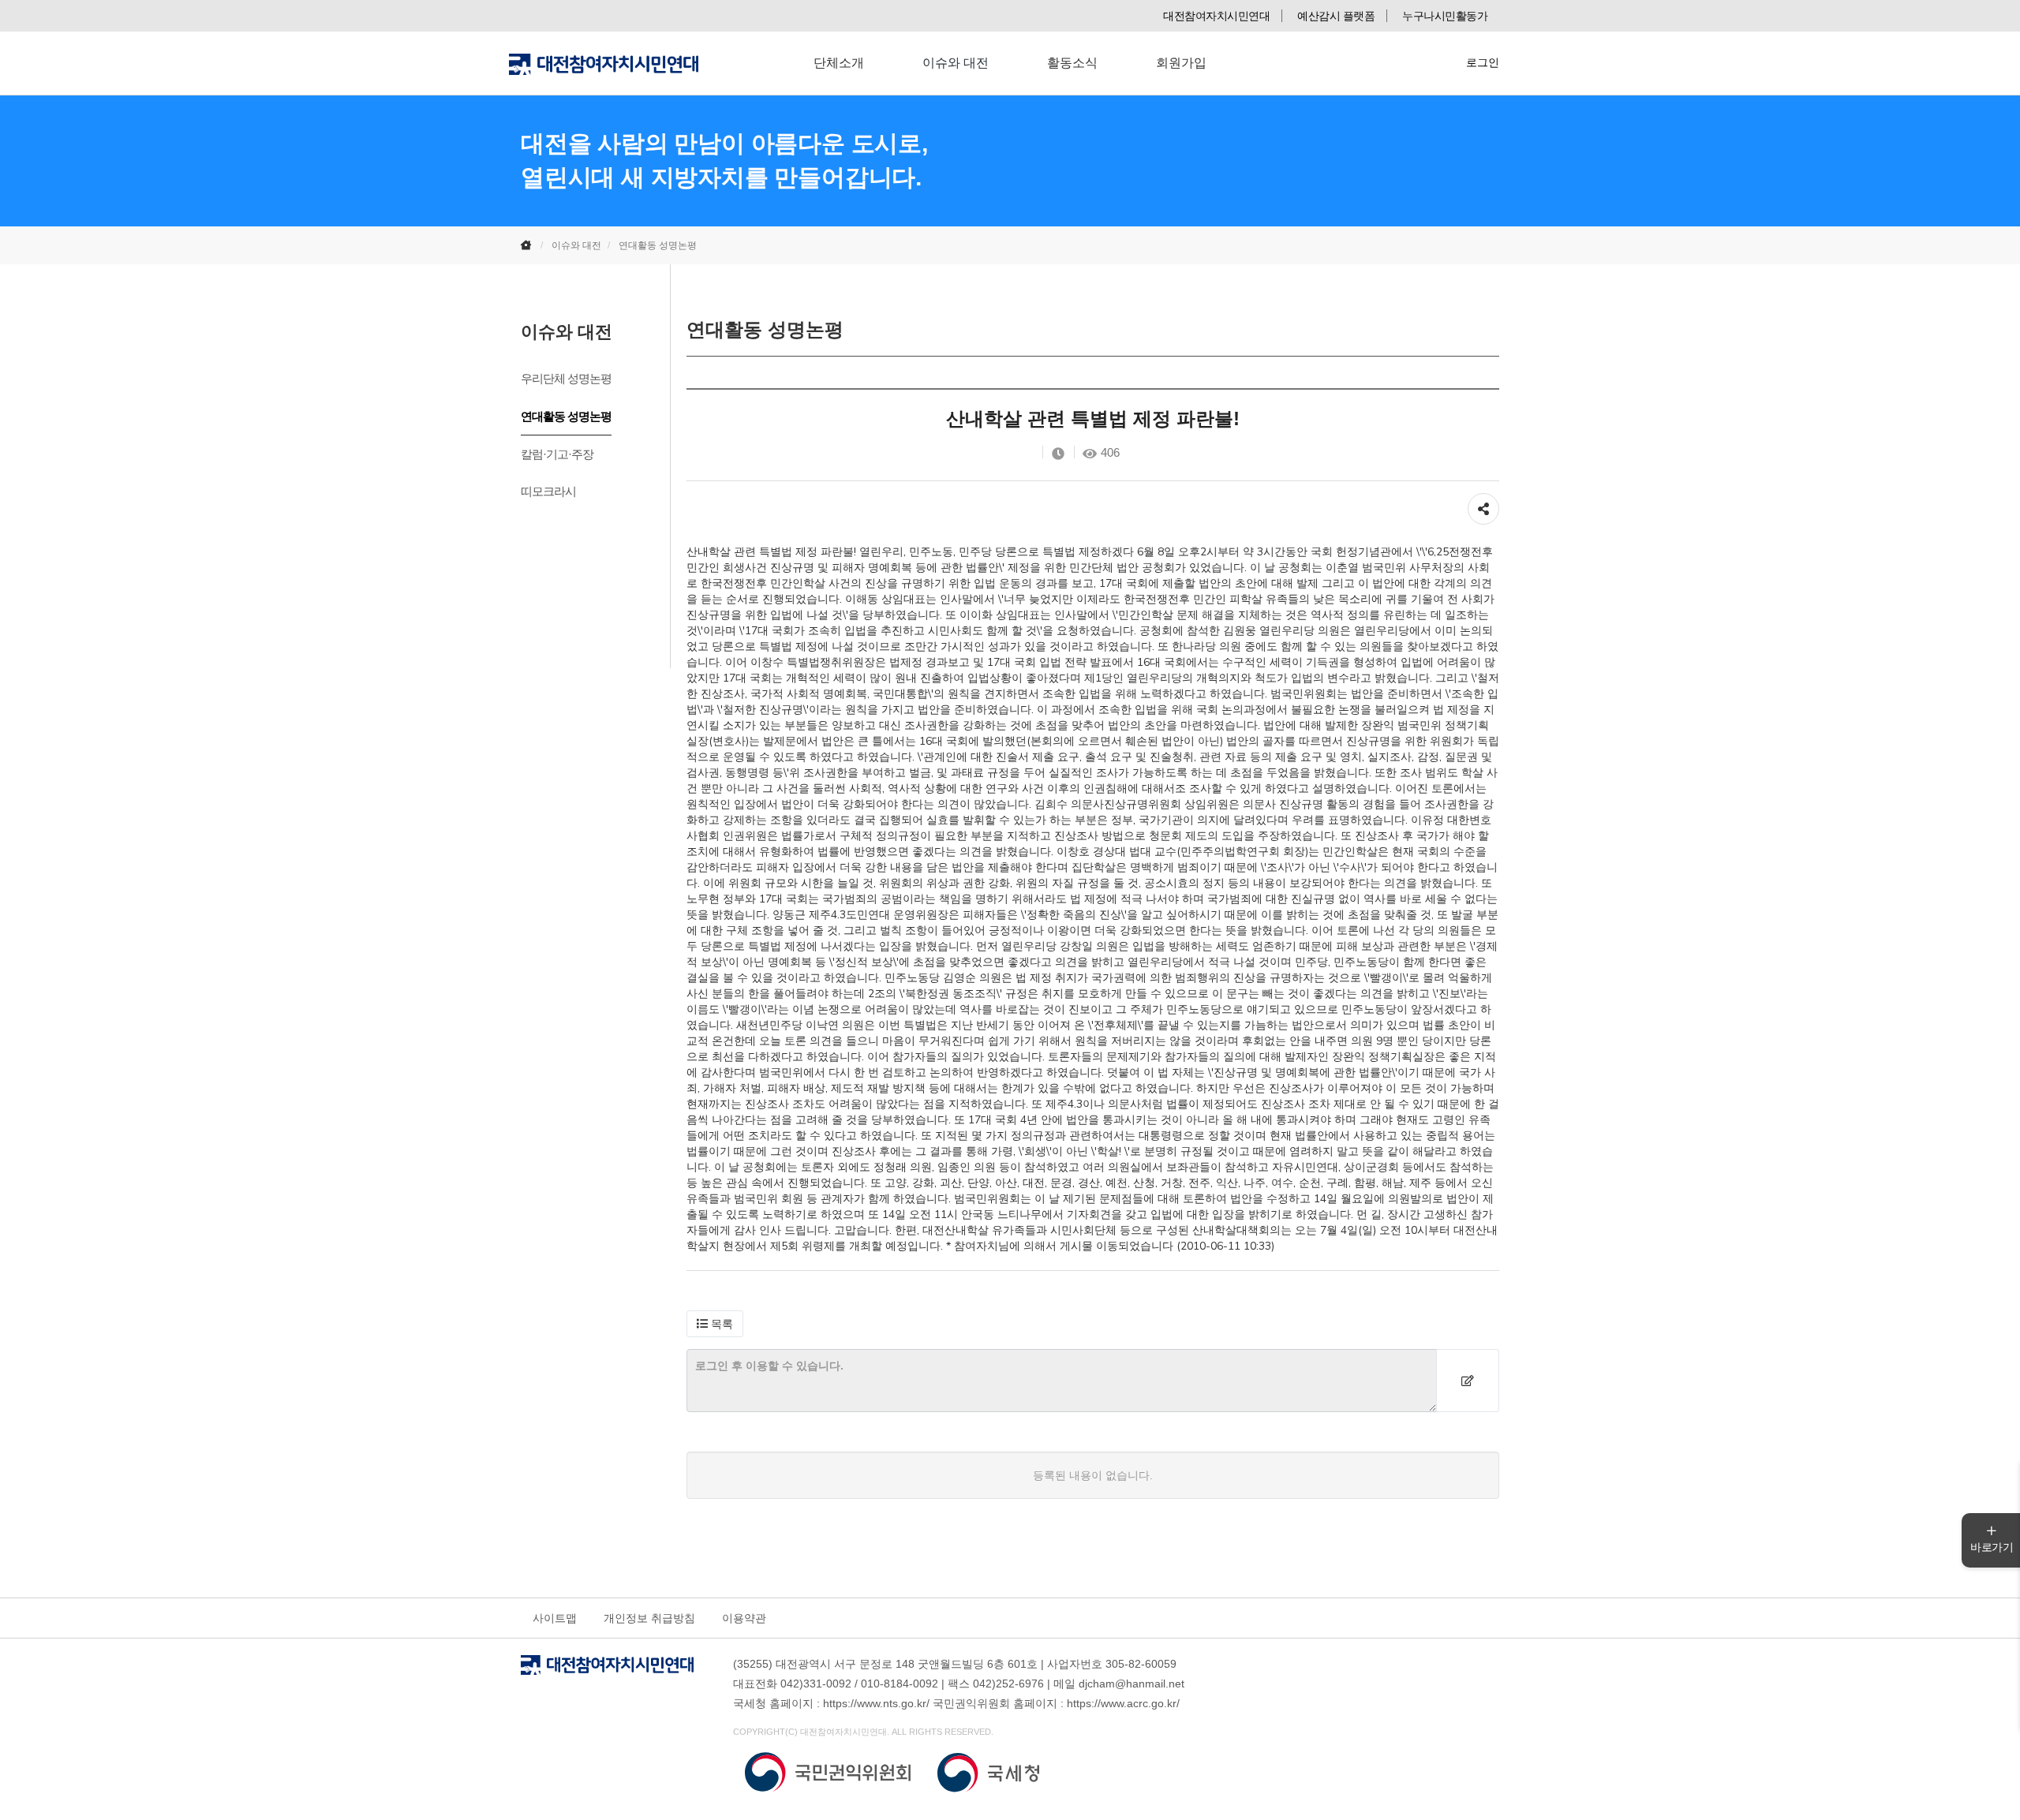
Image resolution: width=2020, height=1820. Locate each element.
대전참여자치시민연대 (1216, 16)
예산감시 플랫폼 (1336, 16)
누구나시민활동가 (1445, 16)
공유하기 (1483, 501)
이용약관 (744, 1618)
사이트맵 (555, 1618)
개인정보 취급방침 (649, 1618)
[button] (715, 1324)
